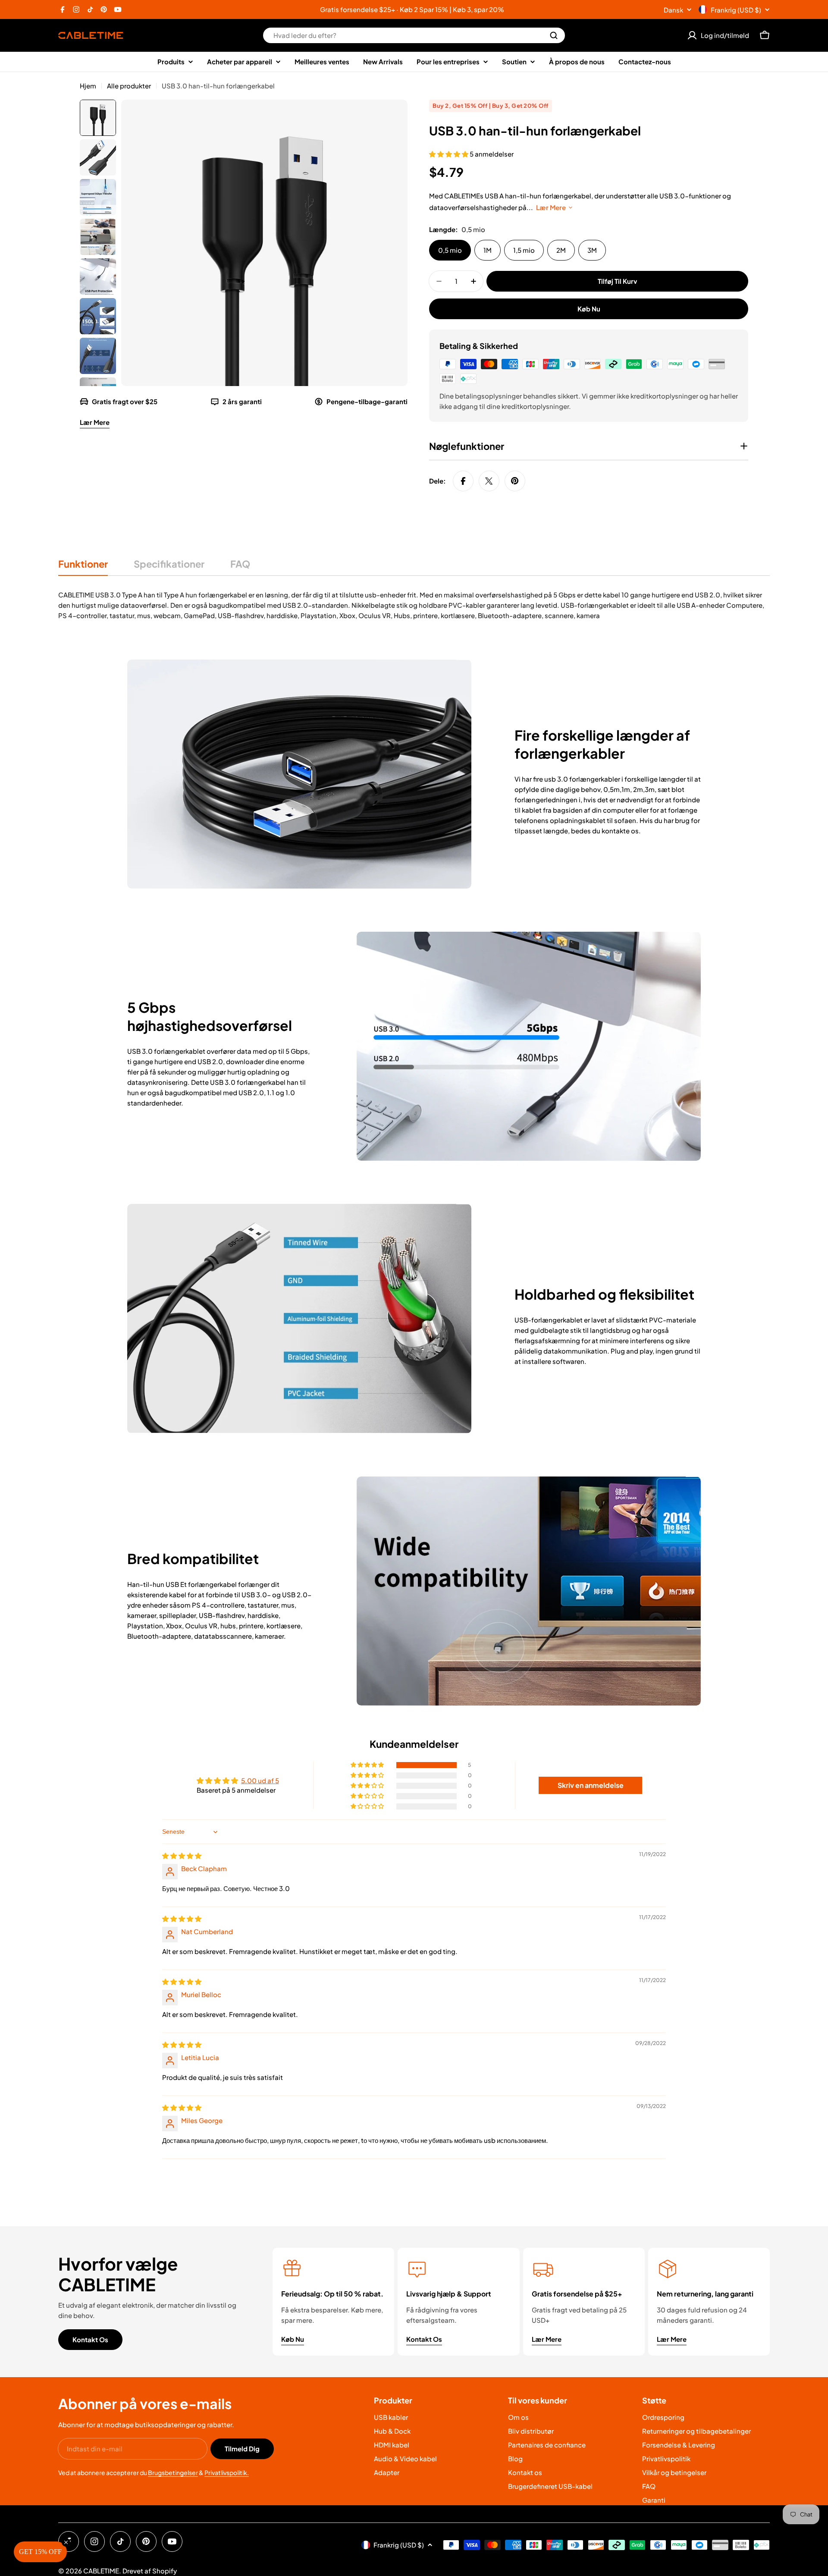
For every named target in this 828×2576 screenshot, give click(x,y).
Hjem (88, 86)
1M (488, 250)
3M (592, 250)
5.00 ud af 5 (260, 1780)
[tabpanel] (414, 605)
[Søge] (554, 35)
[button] (449, 154)
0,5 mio (450, 250)
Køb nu (589, 309)
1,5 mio (524, 250)
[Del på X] (489, 481)
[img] (182, 1855)
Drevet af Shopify (150, 2571)
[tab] (83, 567)
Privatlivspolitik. (227, 2472)
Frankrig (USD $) (736, 10)
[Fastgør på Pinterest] (515, 481)
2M (561, 250)
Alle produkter (129, 86)
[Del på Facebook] (463, 481)
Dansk (673, 10)
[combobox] (414, 35)
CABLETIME (101, 2571)
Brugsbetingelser (173, 2472)
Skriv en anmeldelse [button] (591, 1785)
